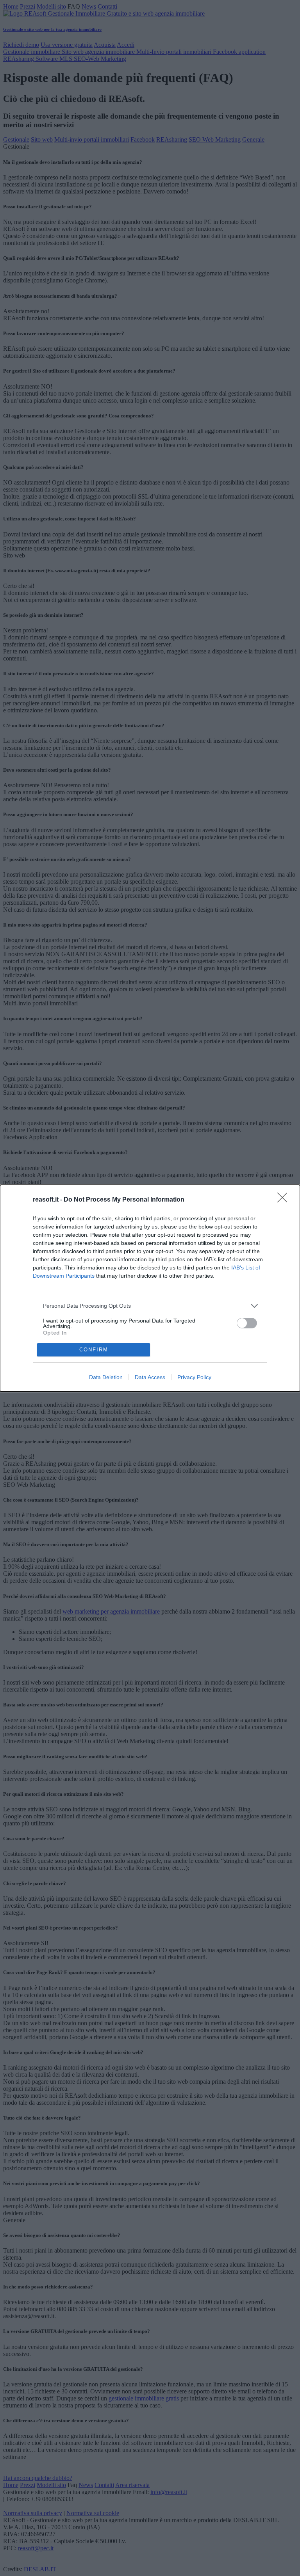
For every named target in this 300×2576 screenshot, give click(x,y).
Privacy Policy (194, 1377)
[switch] (247, 1323)
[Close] (285, 1200)
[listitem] (150, 1306)
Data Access (150, 1377)
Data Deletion (106, 1377)
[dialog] (150, 1288)
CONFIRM (94, 1350)
